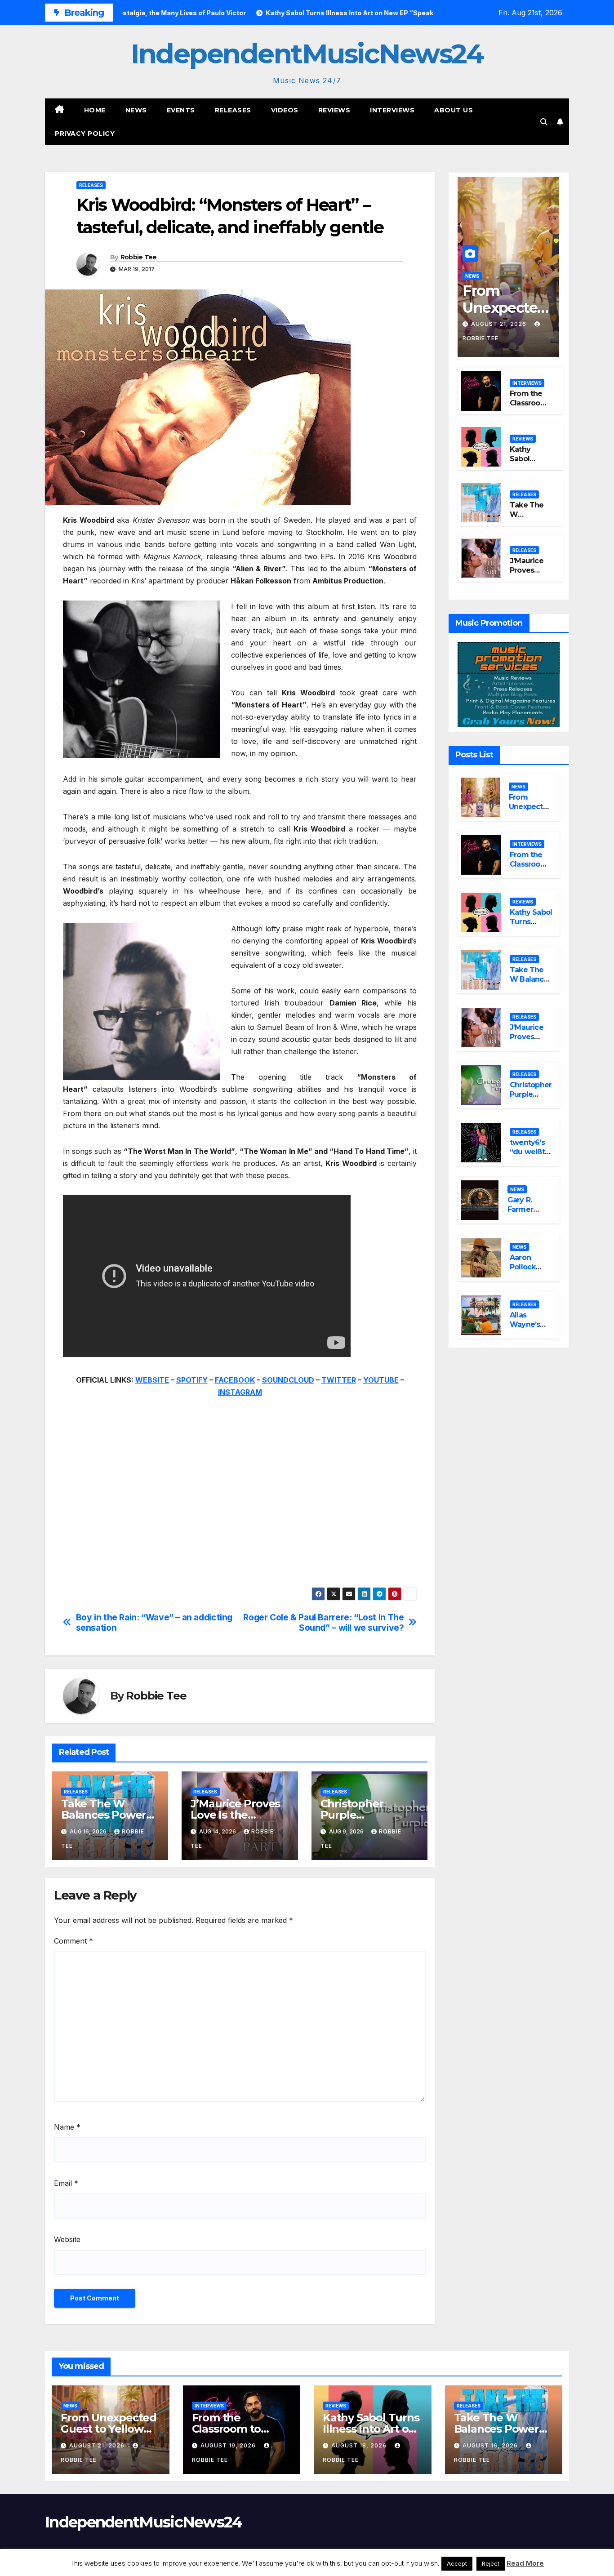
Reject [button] (491, 2563)
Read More (525, 2563)
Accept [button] (457, 2563)
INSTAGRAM (240, 1392)
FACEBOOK (235, 1380)
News (136, 110)
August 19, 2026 (229, 2445)
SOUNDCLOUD (288, 1380)
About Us (454, 110)
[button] (544, 122)
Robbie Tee (139, 257)
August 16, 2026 (491, 2445)
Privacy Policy (85, 133)
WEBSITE (152, 1380)
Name (67, 2127)
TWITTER (339, 1380)
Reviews (334, 110)
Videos (285, 110)
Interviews (392, 110)
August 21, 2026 (500, 324)
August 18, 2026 (360, 2445)
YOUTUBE (381, 1380)
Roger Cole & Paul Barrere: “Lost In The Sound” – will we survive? (323, 1623)
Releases (233, 110)
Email (66, 2183)
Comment (73, 1941)
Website (67, 2239)
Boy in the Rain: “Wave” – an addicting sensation (154, 1623)
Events (181, 110)
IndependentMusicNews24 (307, 54)
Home (95, 110)
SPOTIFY (192, 1380)
